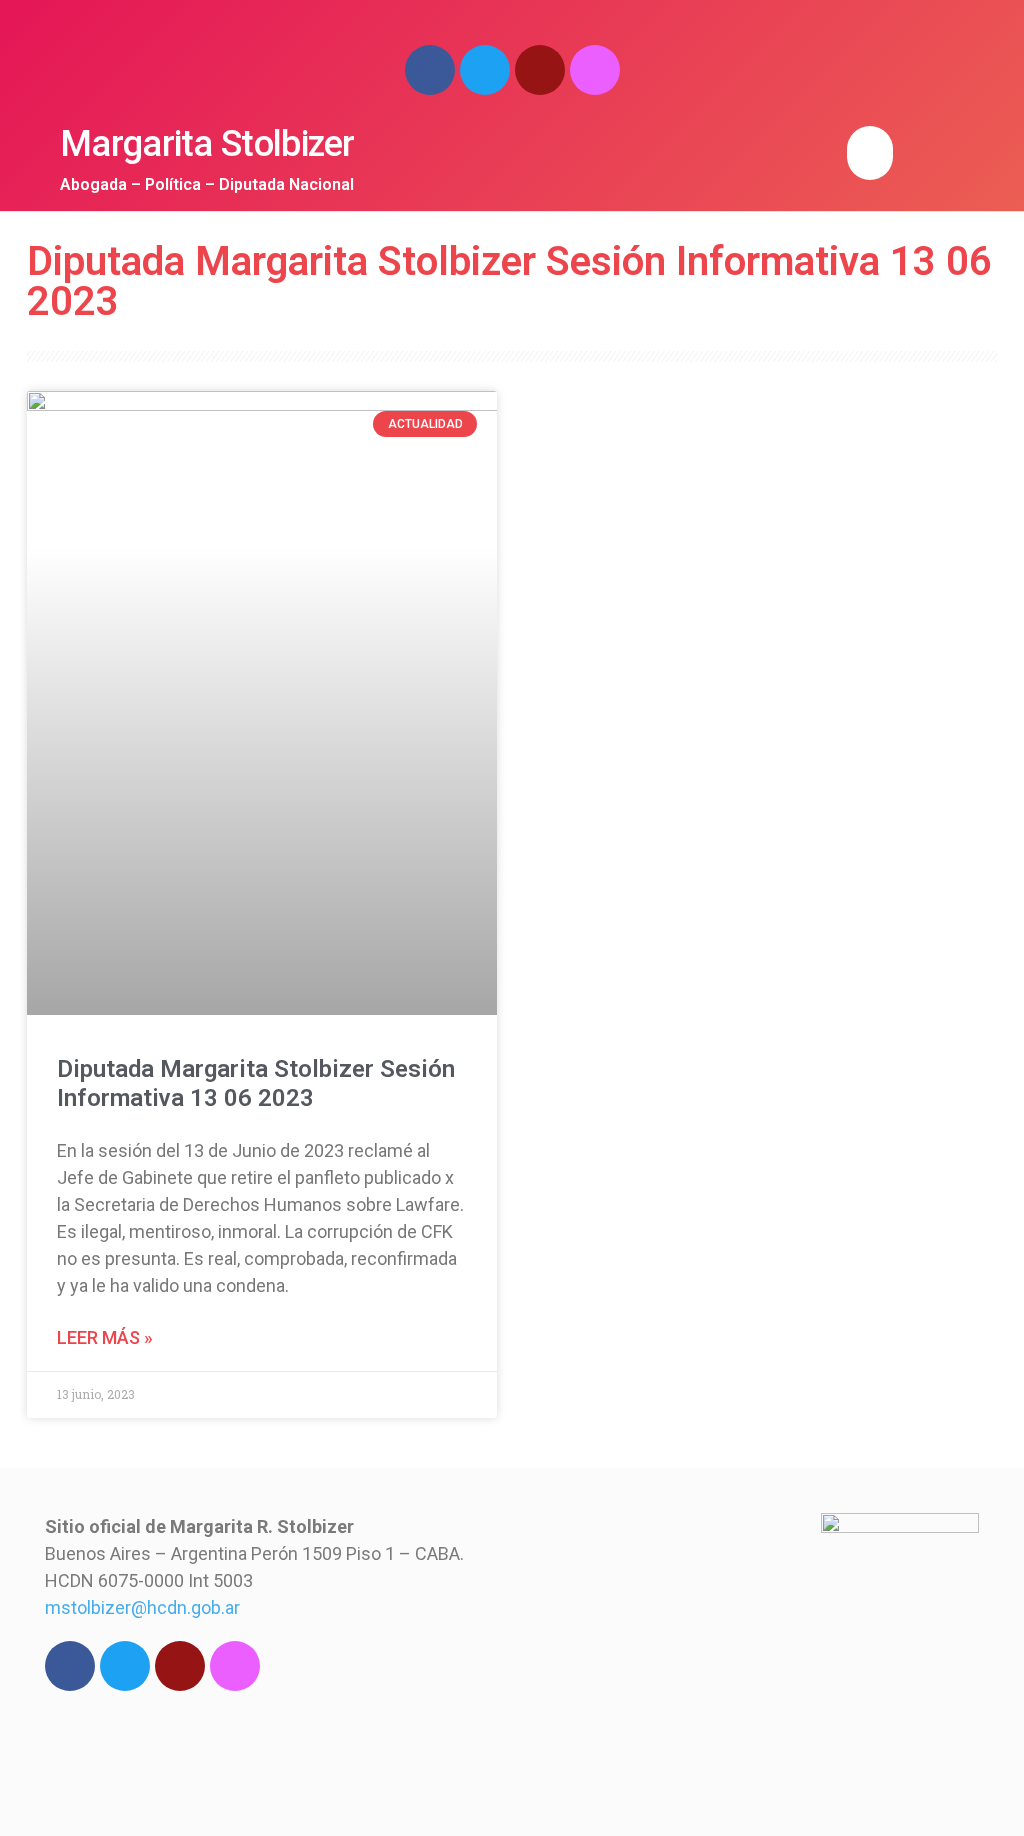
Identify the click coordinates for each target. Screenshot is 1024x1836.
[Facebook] (430, 70)
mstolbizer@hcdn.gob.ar (142, 1607)
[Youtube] (540, 70)
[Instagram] (595, 70)
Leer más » (105, 1337)
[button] (870, 153)
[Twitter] (485, 70)
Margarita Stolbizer (207, 144)
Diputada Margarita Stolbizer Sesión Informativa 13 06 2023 (256, 1083)
